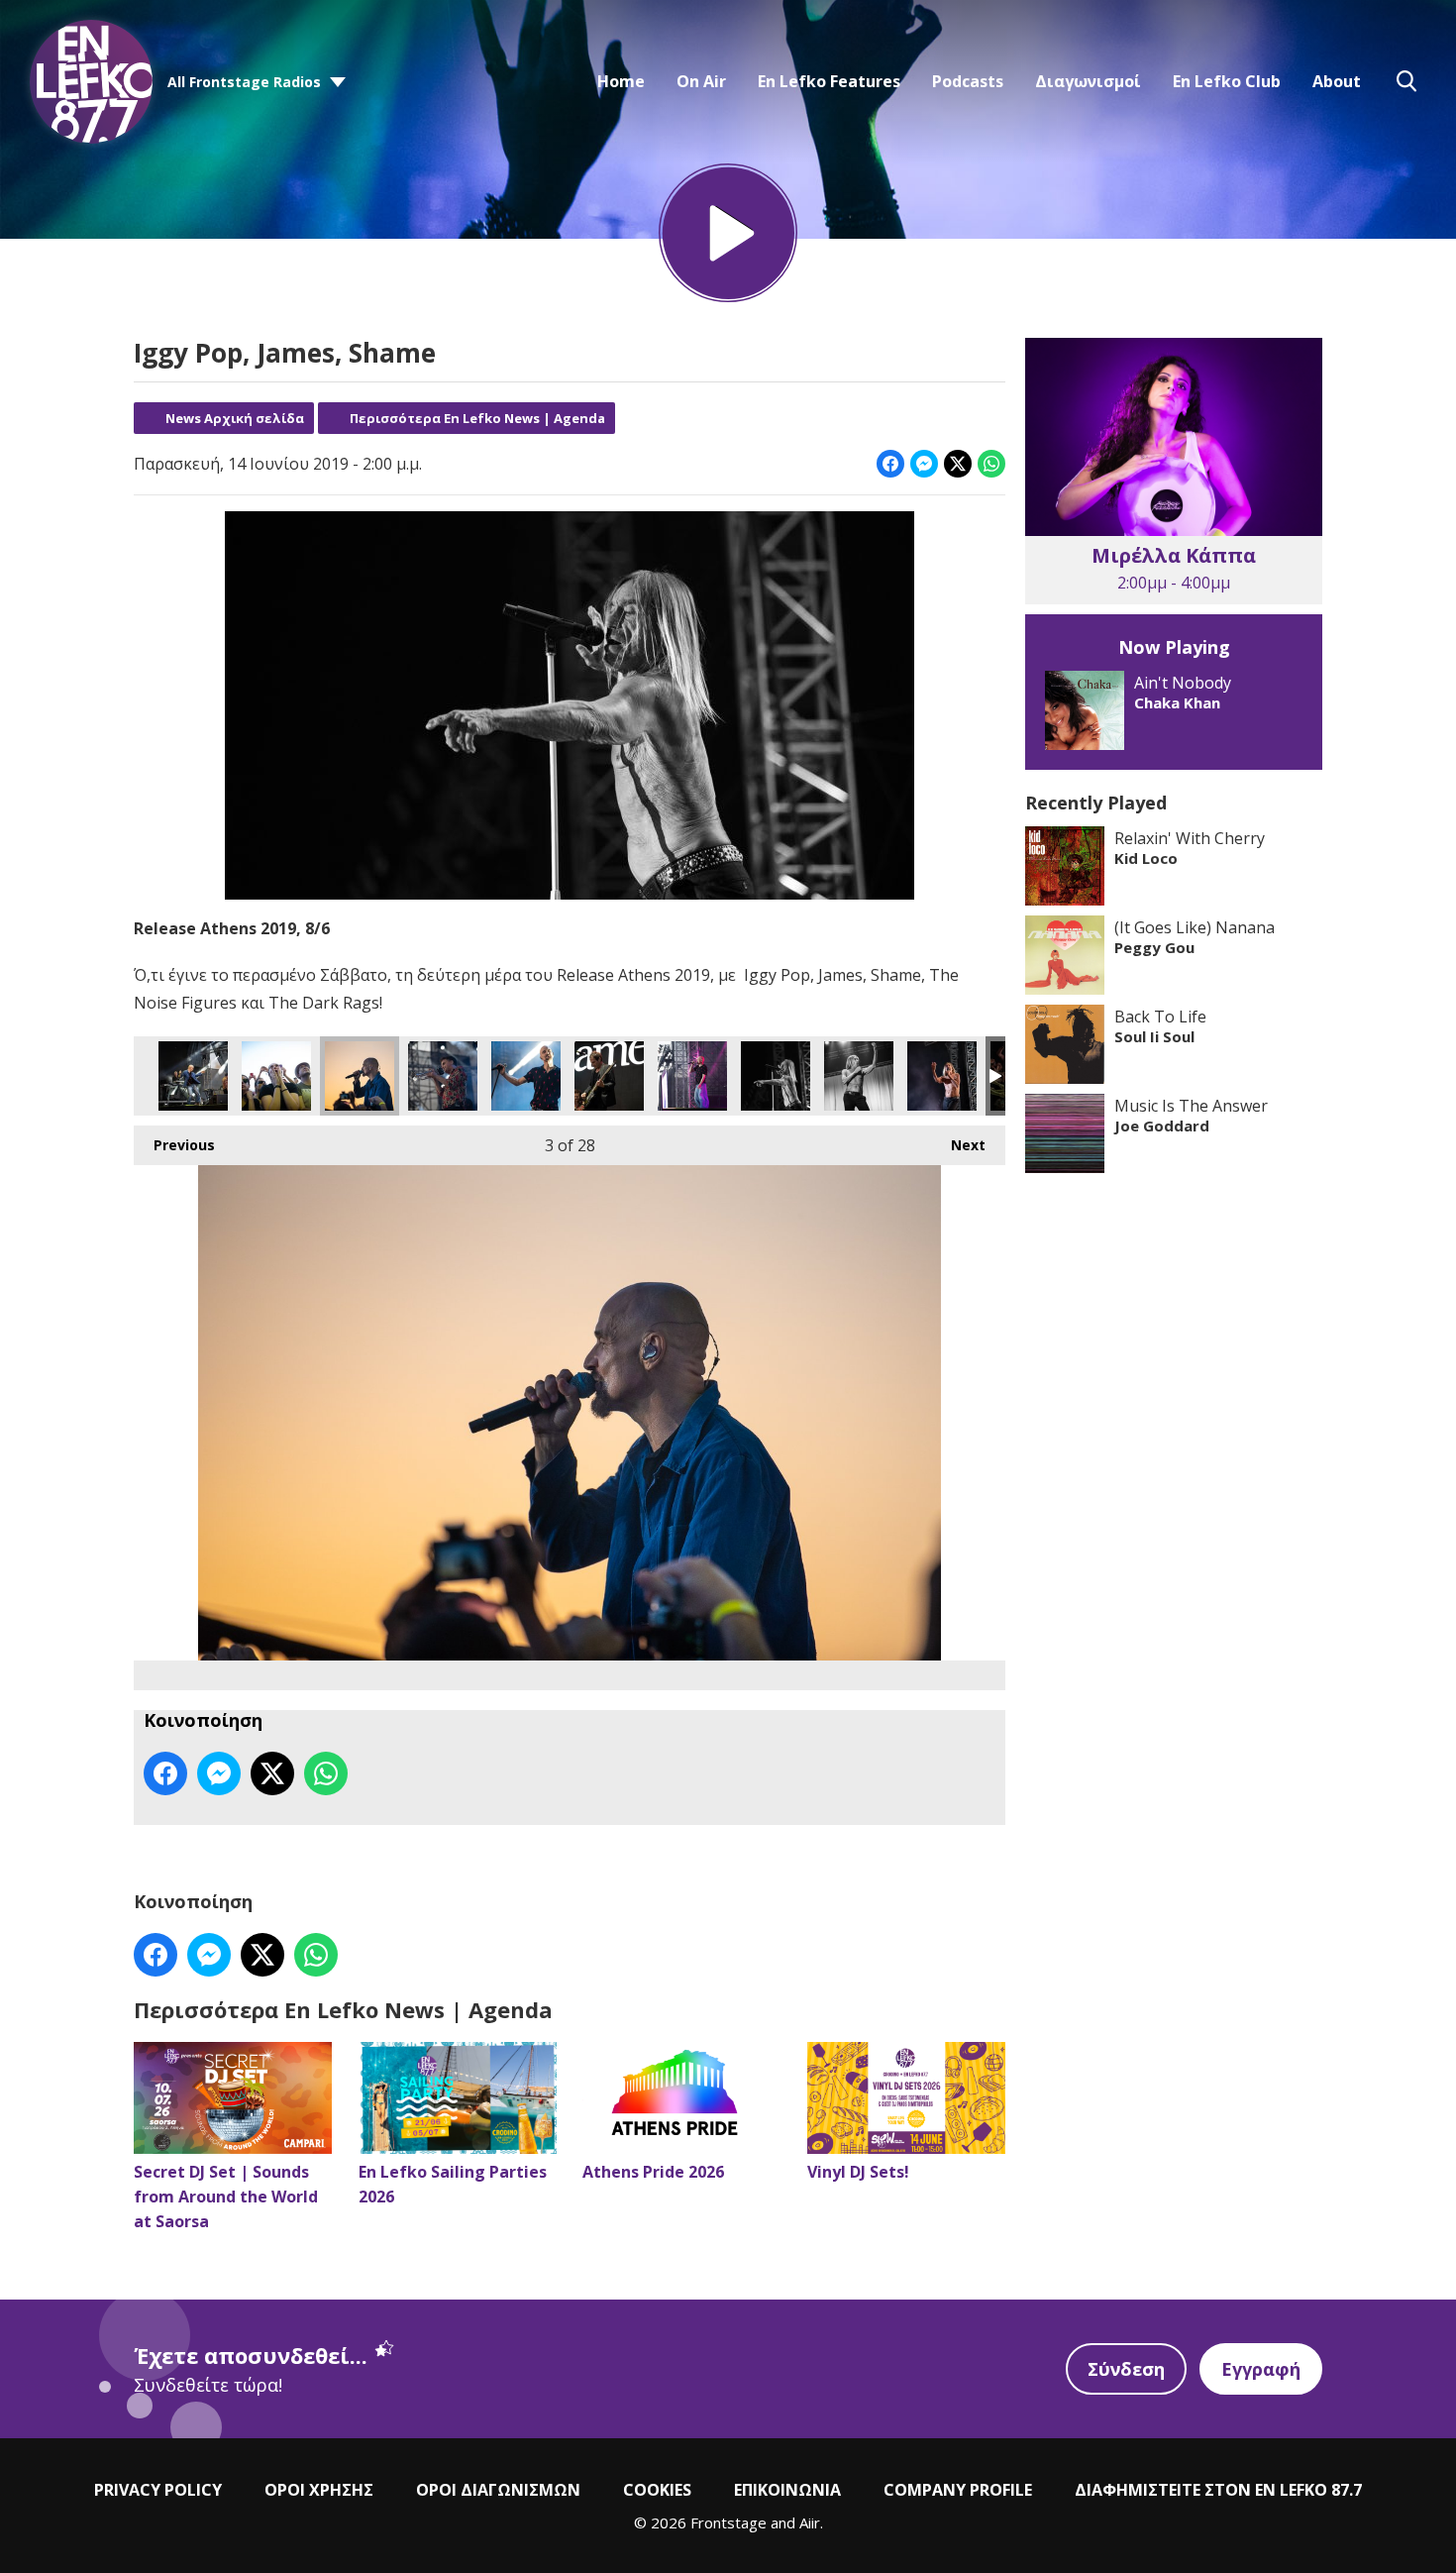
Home (621, 81)
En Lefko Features (829, 81)
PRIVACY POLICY (158, 2490)
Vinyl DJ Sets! (858, 2172)
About (1337, 81)
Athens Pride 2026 (653, 2172)
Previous (174, 1145)
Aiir (810, 2522)
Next (958, 1145)
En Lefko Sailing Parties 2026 (453, 2184)
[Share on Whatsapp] (991, 464)
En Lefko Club (1227, 81)
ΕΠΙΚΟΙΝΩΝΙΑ (787, 2490)
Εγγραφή (1261, 2369)
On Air (701, 81)
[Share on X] (958, 464)
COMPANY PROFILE (958, 2490)
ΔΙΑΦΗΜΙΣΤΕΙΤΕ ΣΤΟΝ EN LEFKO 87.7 (1218, 2490)
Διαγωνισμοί (1088, 81)
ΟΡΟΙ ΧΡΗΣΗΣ (319, 2490)
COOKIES (657, 2490)
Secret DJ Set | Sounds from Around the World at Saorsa (226, 2197)
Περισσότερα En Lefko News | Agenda (477, 418)
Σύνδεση (1126, 2369)
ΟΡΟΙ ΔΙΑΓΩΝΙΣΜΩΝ (498, 2490)
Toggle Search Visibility (1406, 81)
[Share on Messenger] (924, 464)
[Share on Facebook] (890, 464)
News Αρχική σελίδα (235, 418)
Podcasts (968, 81)
